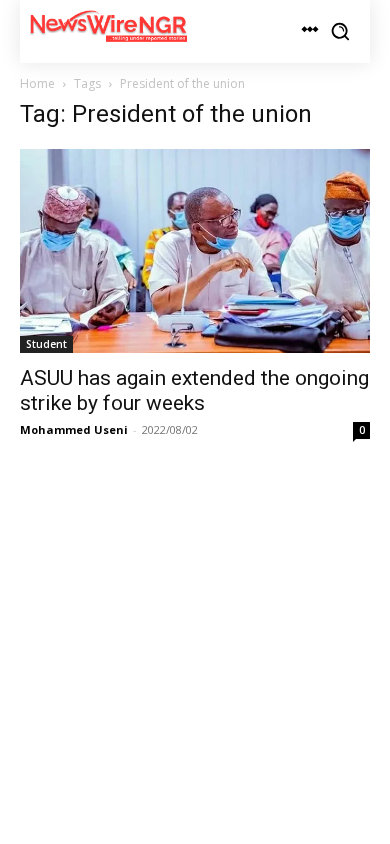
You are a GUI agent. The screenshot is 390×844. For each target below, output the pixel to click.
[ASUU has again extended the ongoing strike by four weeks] (195, 251)
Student (46, 344)
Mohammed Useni (74, 429)
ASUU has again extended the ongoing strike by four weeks (194, 390)
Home (37, 83)
